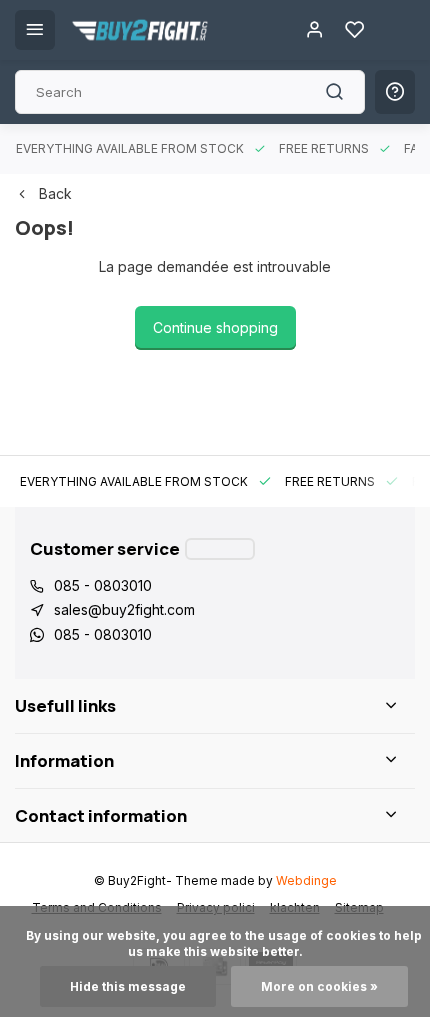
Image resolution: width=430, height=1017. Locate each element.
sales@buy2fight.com (124, 609)
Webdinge (306, 880)
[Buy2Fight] (140, 30)
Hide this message (128, 986)
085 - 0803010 (103, 585)
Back (55, 193)
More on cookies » (319, 986)
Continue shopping (215, 327)
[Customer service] (220, 549)
